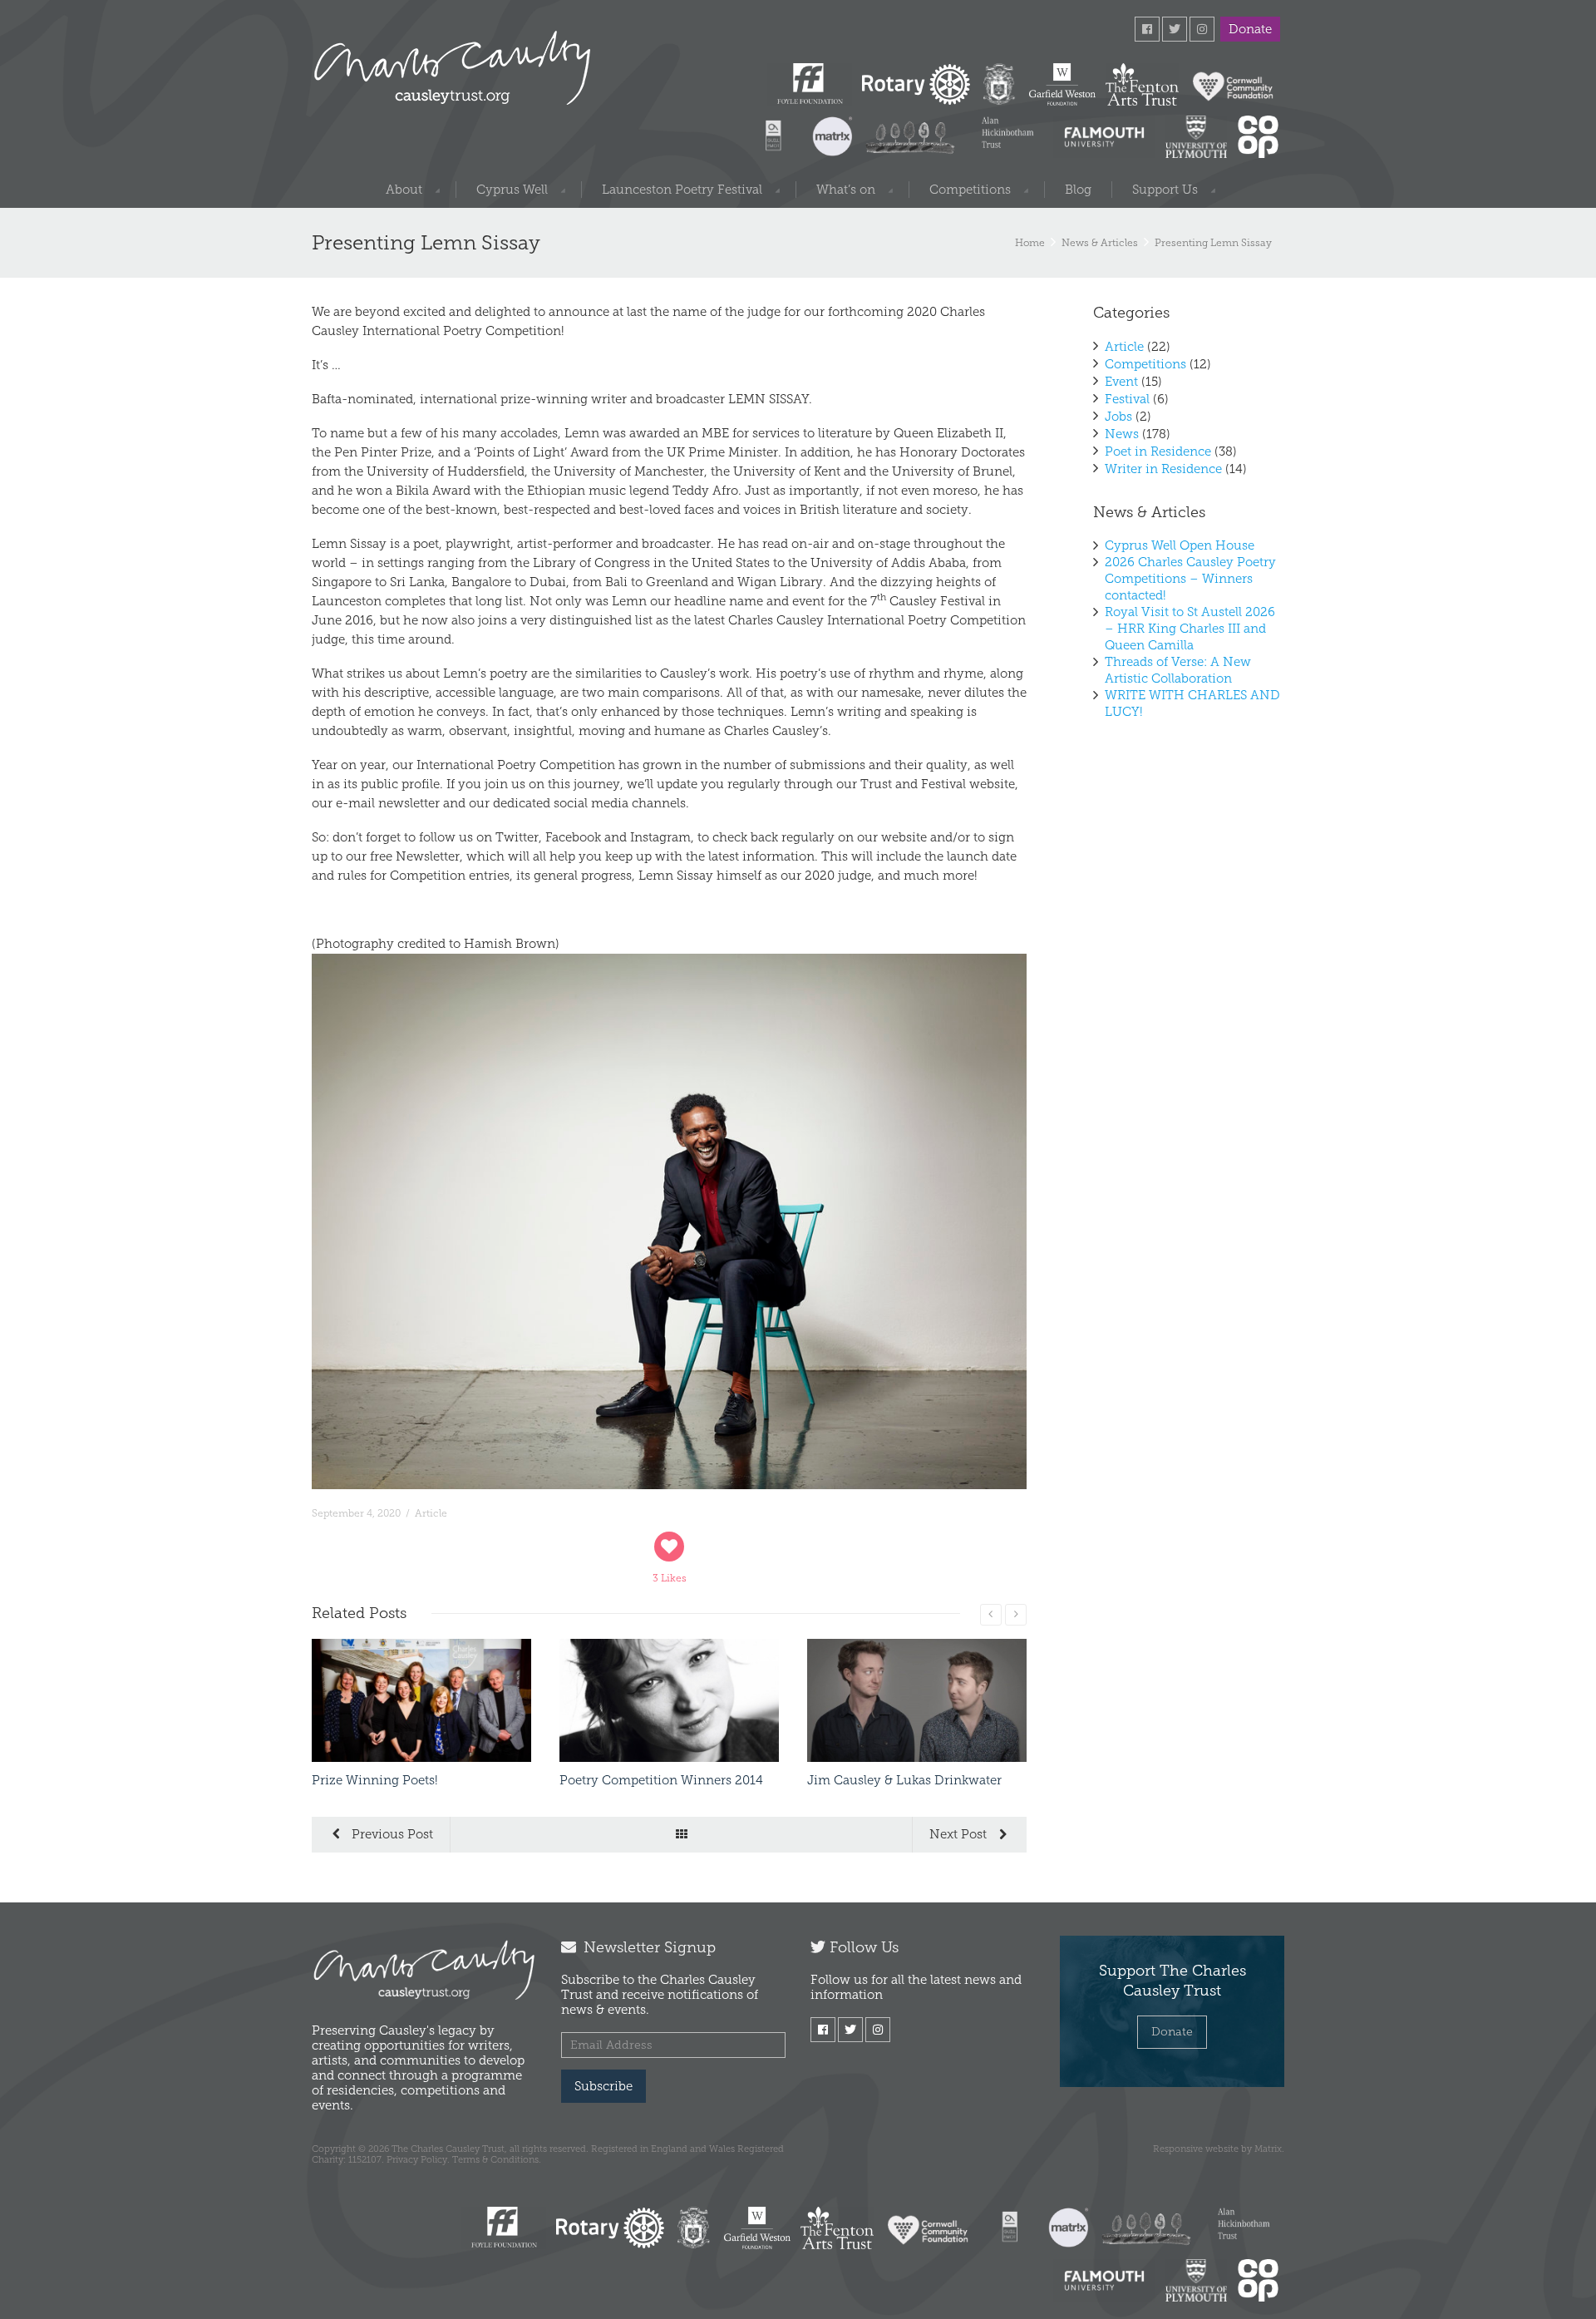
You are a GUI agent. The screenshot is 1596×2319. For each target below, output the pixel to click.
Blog (1078, 190)
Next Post (960, 1834)
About (404, 190)
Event (1121, 382)
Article (431, 1513)
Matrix (1268, 2149)
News (1122, 434)
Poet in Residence (1158, 451)
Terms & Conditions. (497, 2159)
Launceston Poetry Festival (682, 190)
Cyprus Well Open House (1180, 545)
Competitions (970, 190)
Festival (1127, 399)
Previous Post (391, 1834)
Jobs (1118, 417)
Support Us (1165, 190)
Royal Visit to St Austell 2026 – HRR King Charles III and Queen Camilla (1190, 629)
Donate (1250, 29)
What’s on (846, 190)
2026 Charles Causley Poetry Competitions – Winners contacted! (1190, 579)
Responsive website (1196, 2149)
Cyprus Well (512, 190)
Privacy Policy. (418, 2159)
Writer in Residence (1163, 469)
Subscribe (603, 2086)
